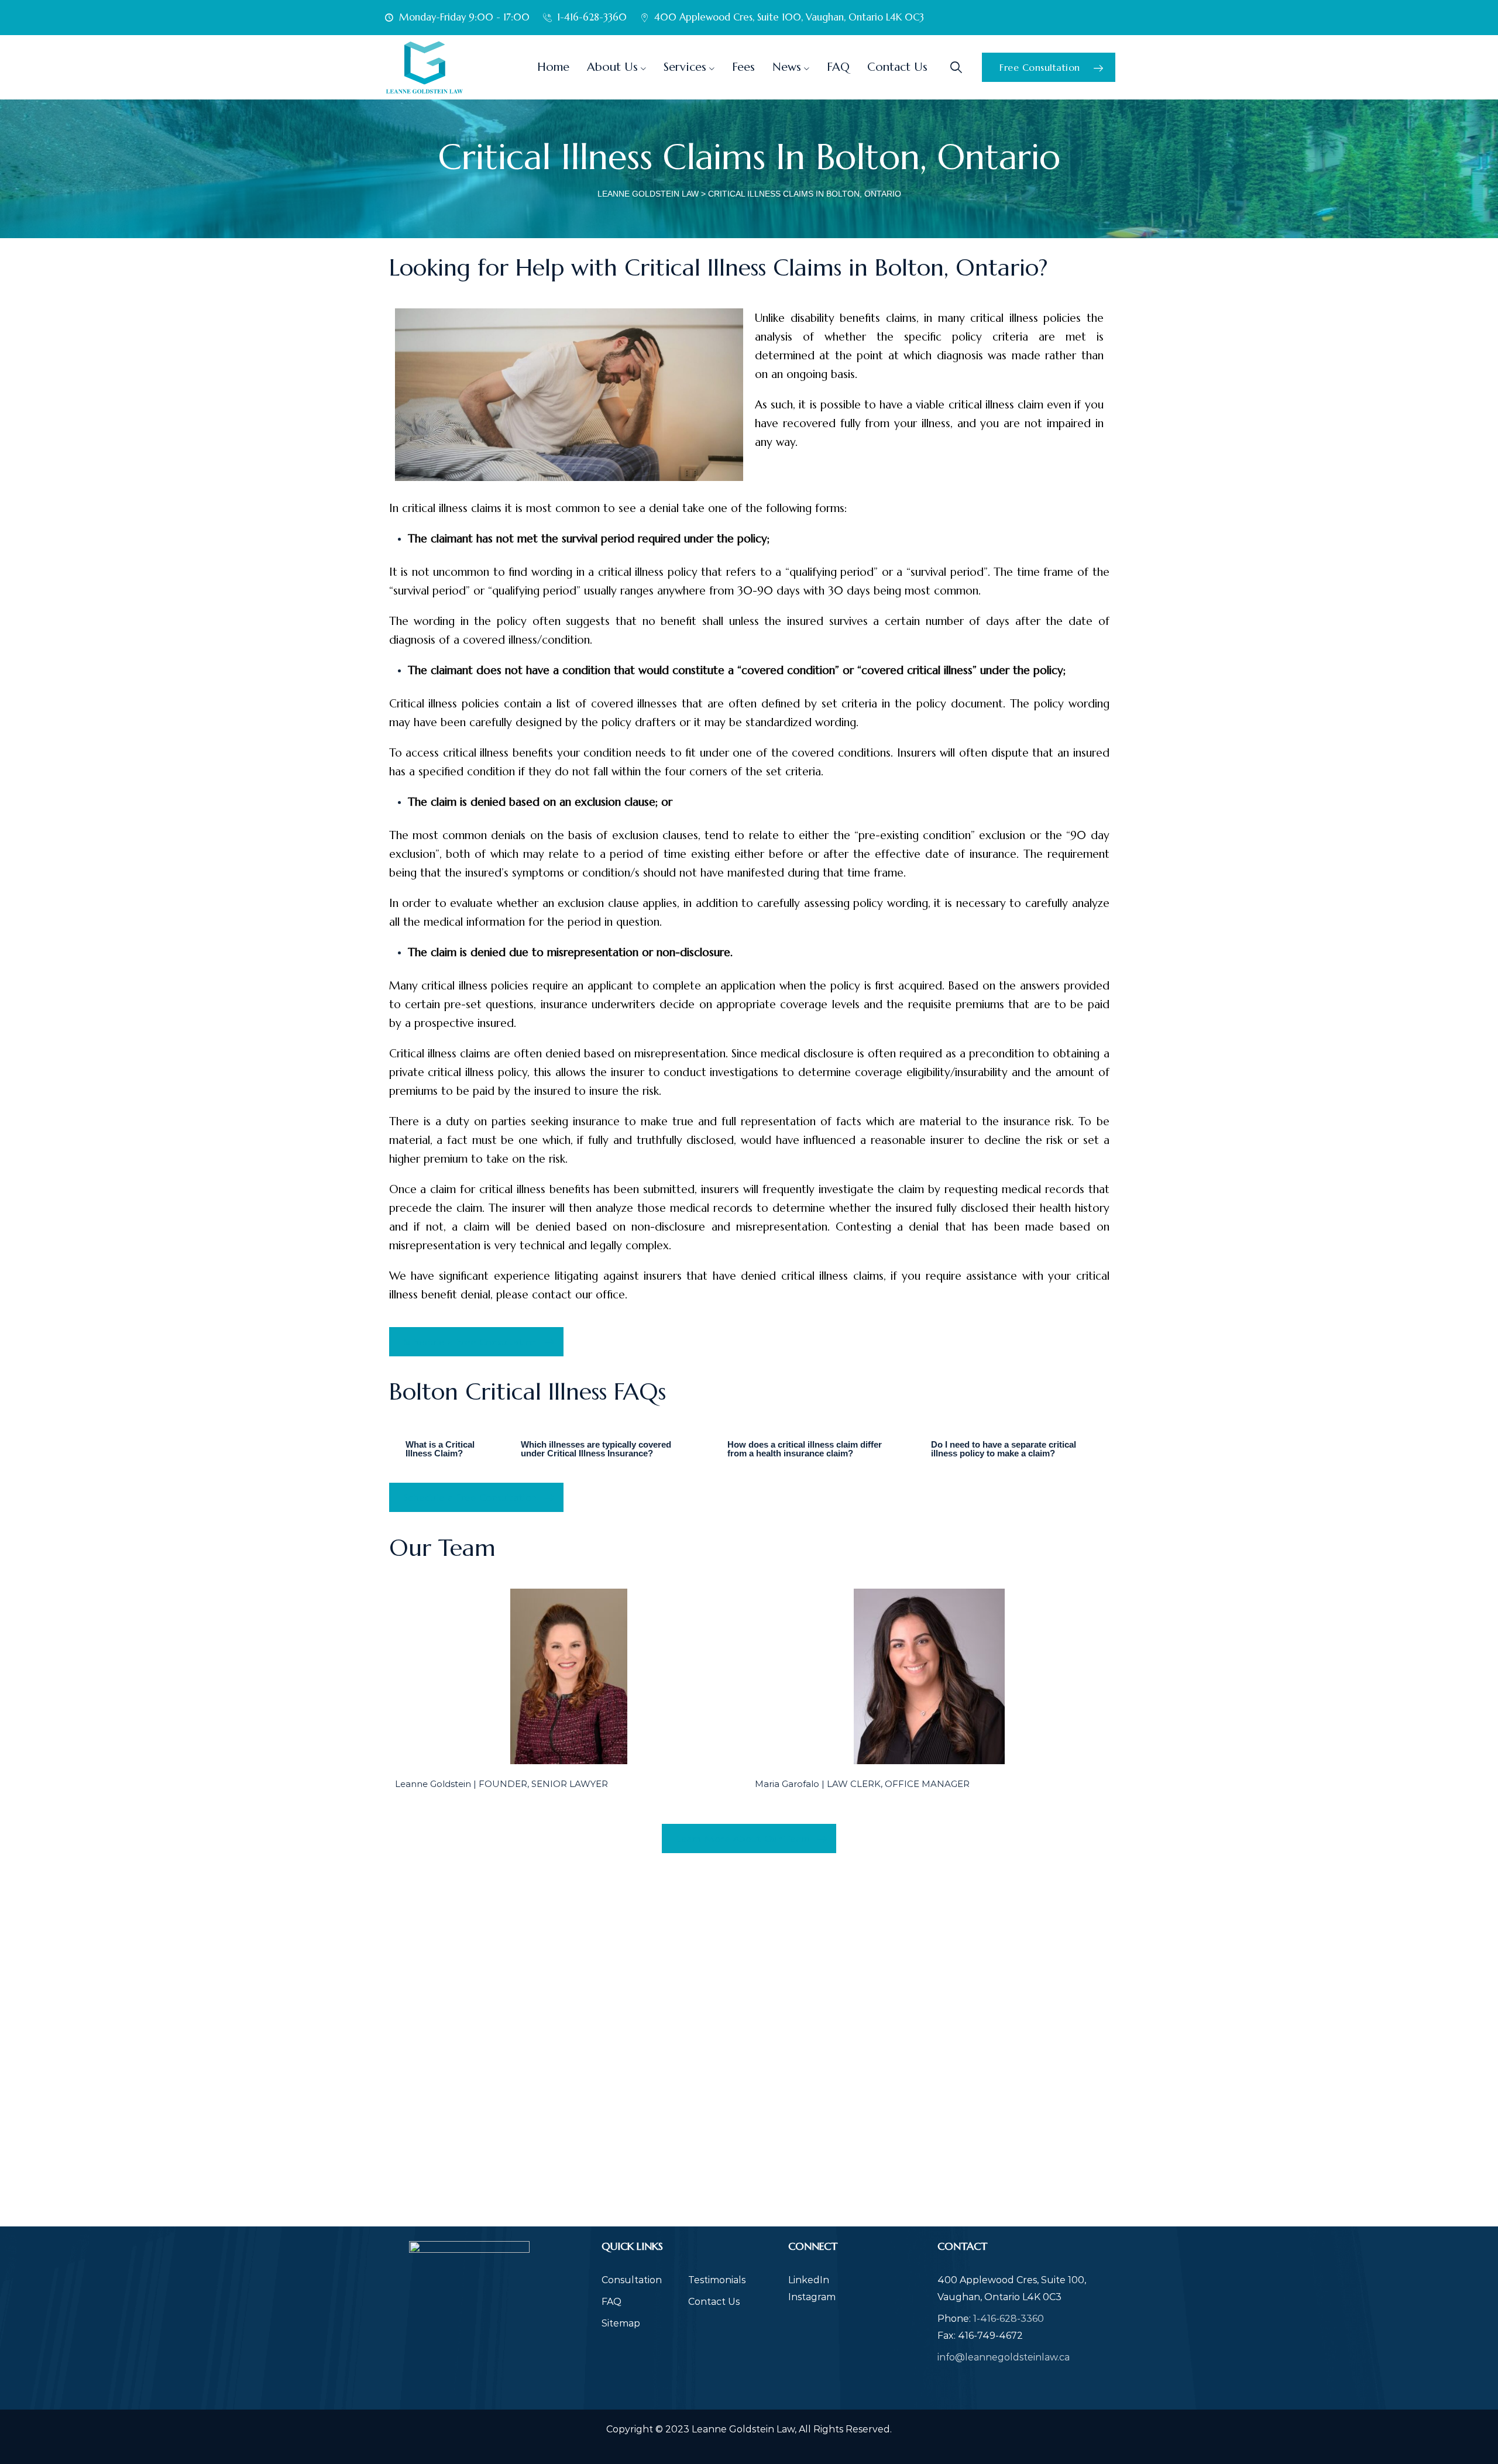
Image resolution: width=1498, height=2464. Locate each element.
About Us (612, 67)
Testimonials (717, 2280)
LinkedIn (809, 2280)
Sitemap (621, 2323)
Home (553, 67)
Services (685, 67)
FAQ (838, 67)
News (787, 67)
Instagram (812, 2297)
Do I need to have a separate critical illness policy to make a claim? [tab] (1004, 1449)
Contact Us (897, 67)
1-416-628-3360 (1009, 2319)
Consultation (632, 2280)
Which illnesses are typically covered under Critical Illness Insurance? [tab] (596, 1449)
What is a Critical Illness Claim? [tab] (440, 1449)
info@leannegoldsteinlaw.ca (1004, 2357)
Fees (743, 67)
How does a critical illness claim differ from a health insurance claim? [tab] (805, 1449)
